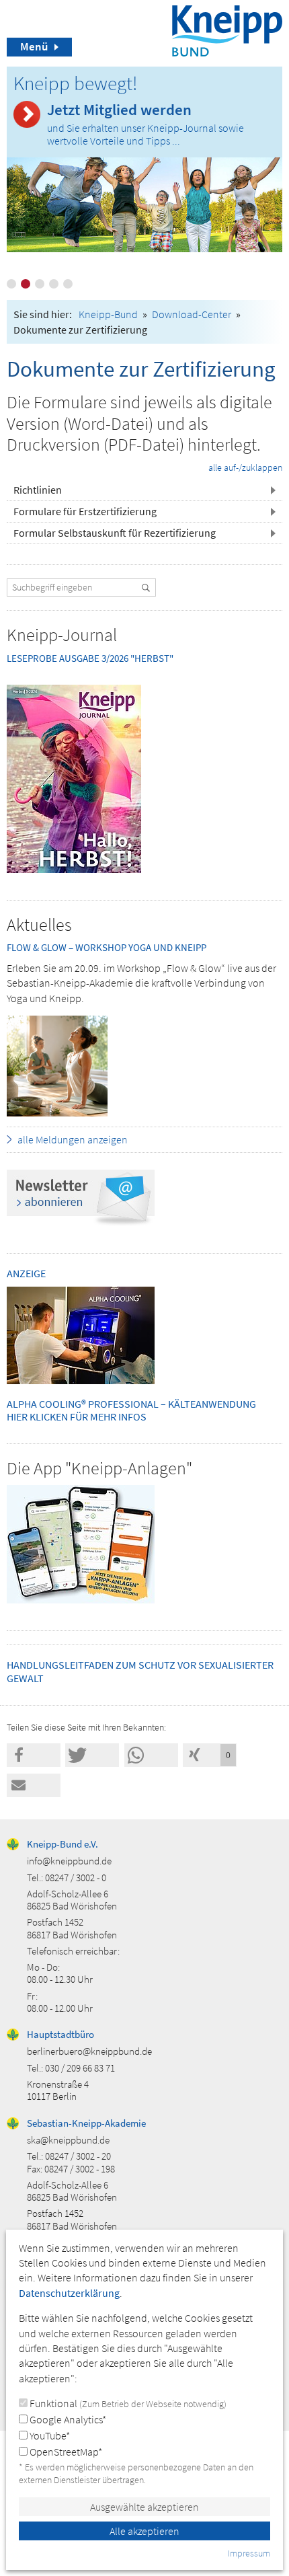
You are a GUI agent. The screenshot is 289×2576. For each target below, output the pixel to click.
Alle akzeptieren (144, 2531)
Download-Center (192, 314)
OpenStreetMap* (65, 2452)
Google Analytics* (67, 2419)
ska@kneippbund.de (68, 2140)
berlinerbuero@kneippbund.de (89, 2051)
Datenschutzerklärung (69, 2293)
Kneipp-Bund (108, 314)
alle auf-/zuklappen (245, 467)
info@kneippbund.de (69, 1861)
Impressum (249, 2553)
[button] (144, 490)
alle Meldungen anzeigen (73, 1139)
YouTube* (49, 2435)
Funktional (127, 2403)
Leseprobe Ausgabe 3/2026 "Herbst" (90, 658)
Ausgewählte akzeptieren (144, 2507)
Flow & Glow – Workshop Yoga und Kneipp (107, 947)
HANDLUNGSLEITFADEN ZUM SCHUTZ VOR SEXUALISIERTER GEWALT (140, 1671)
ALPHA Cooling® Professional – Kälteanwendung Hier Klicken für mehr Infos (131, 1410)
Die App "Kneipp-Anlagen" (99, 1468)
